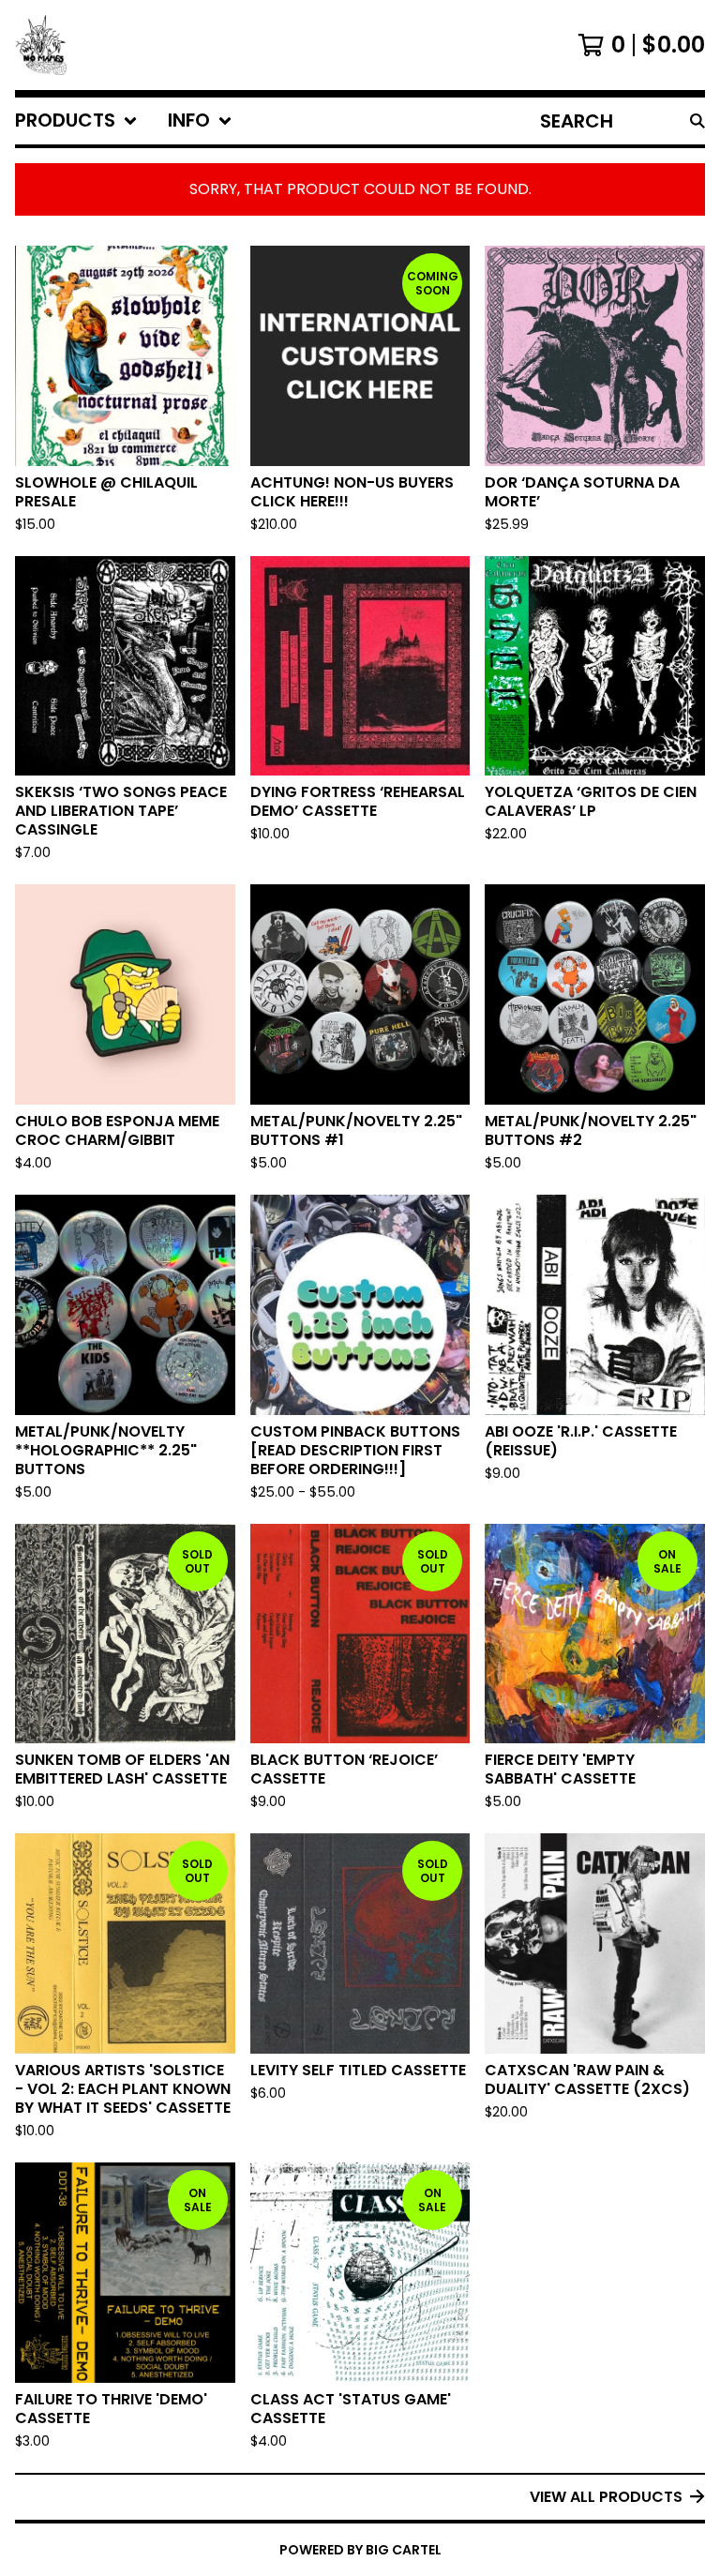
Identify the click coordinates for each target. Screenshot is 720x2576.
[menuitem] (76, 121)
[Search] (697, 121)
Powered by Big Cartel (360, 2550)
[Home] (41, 45)
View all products (606, 2497)
